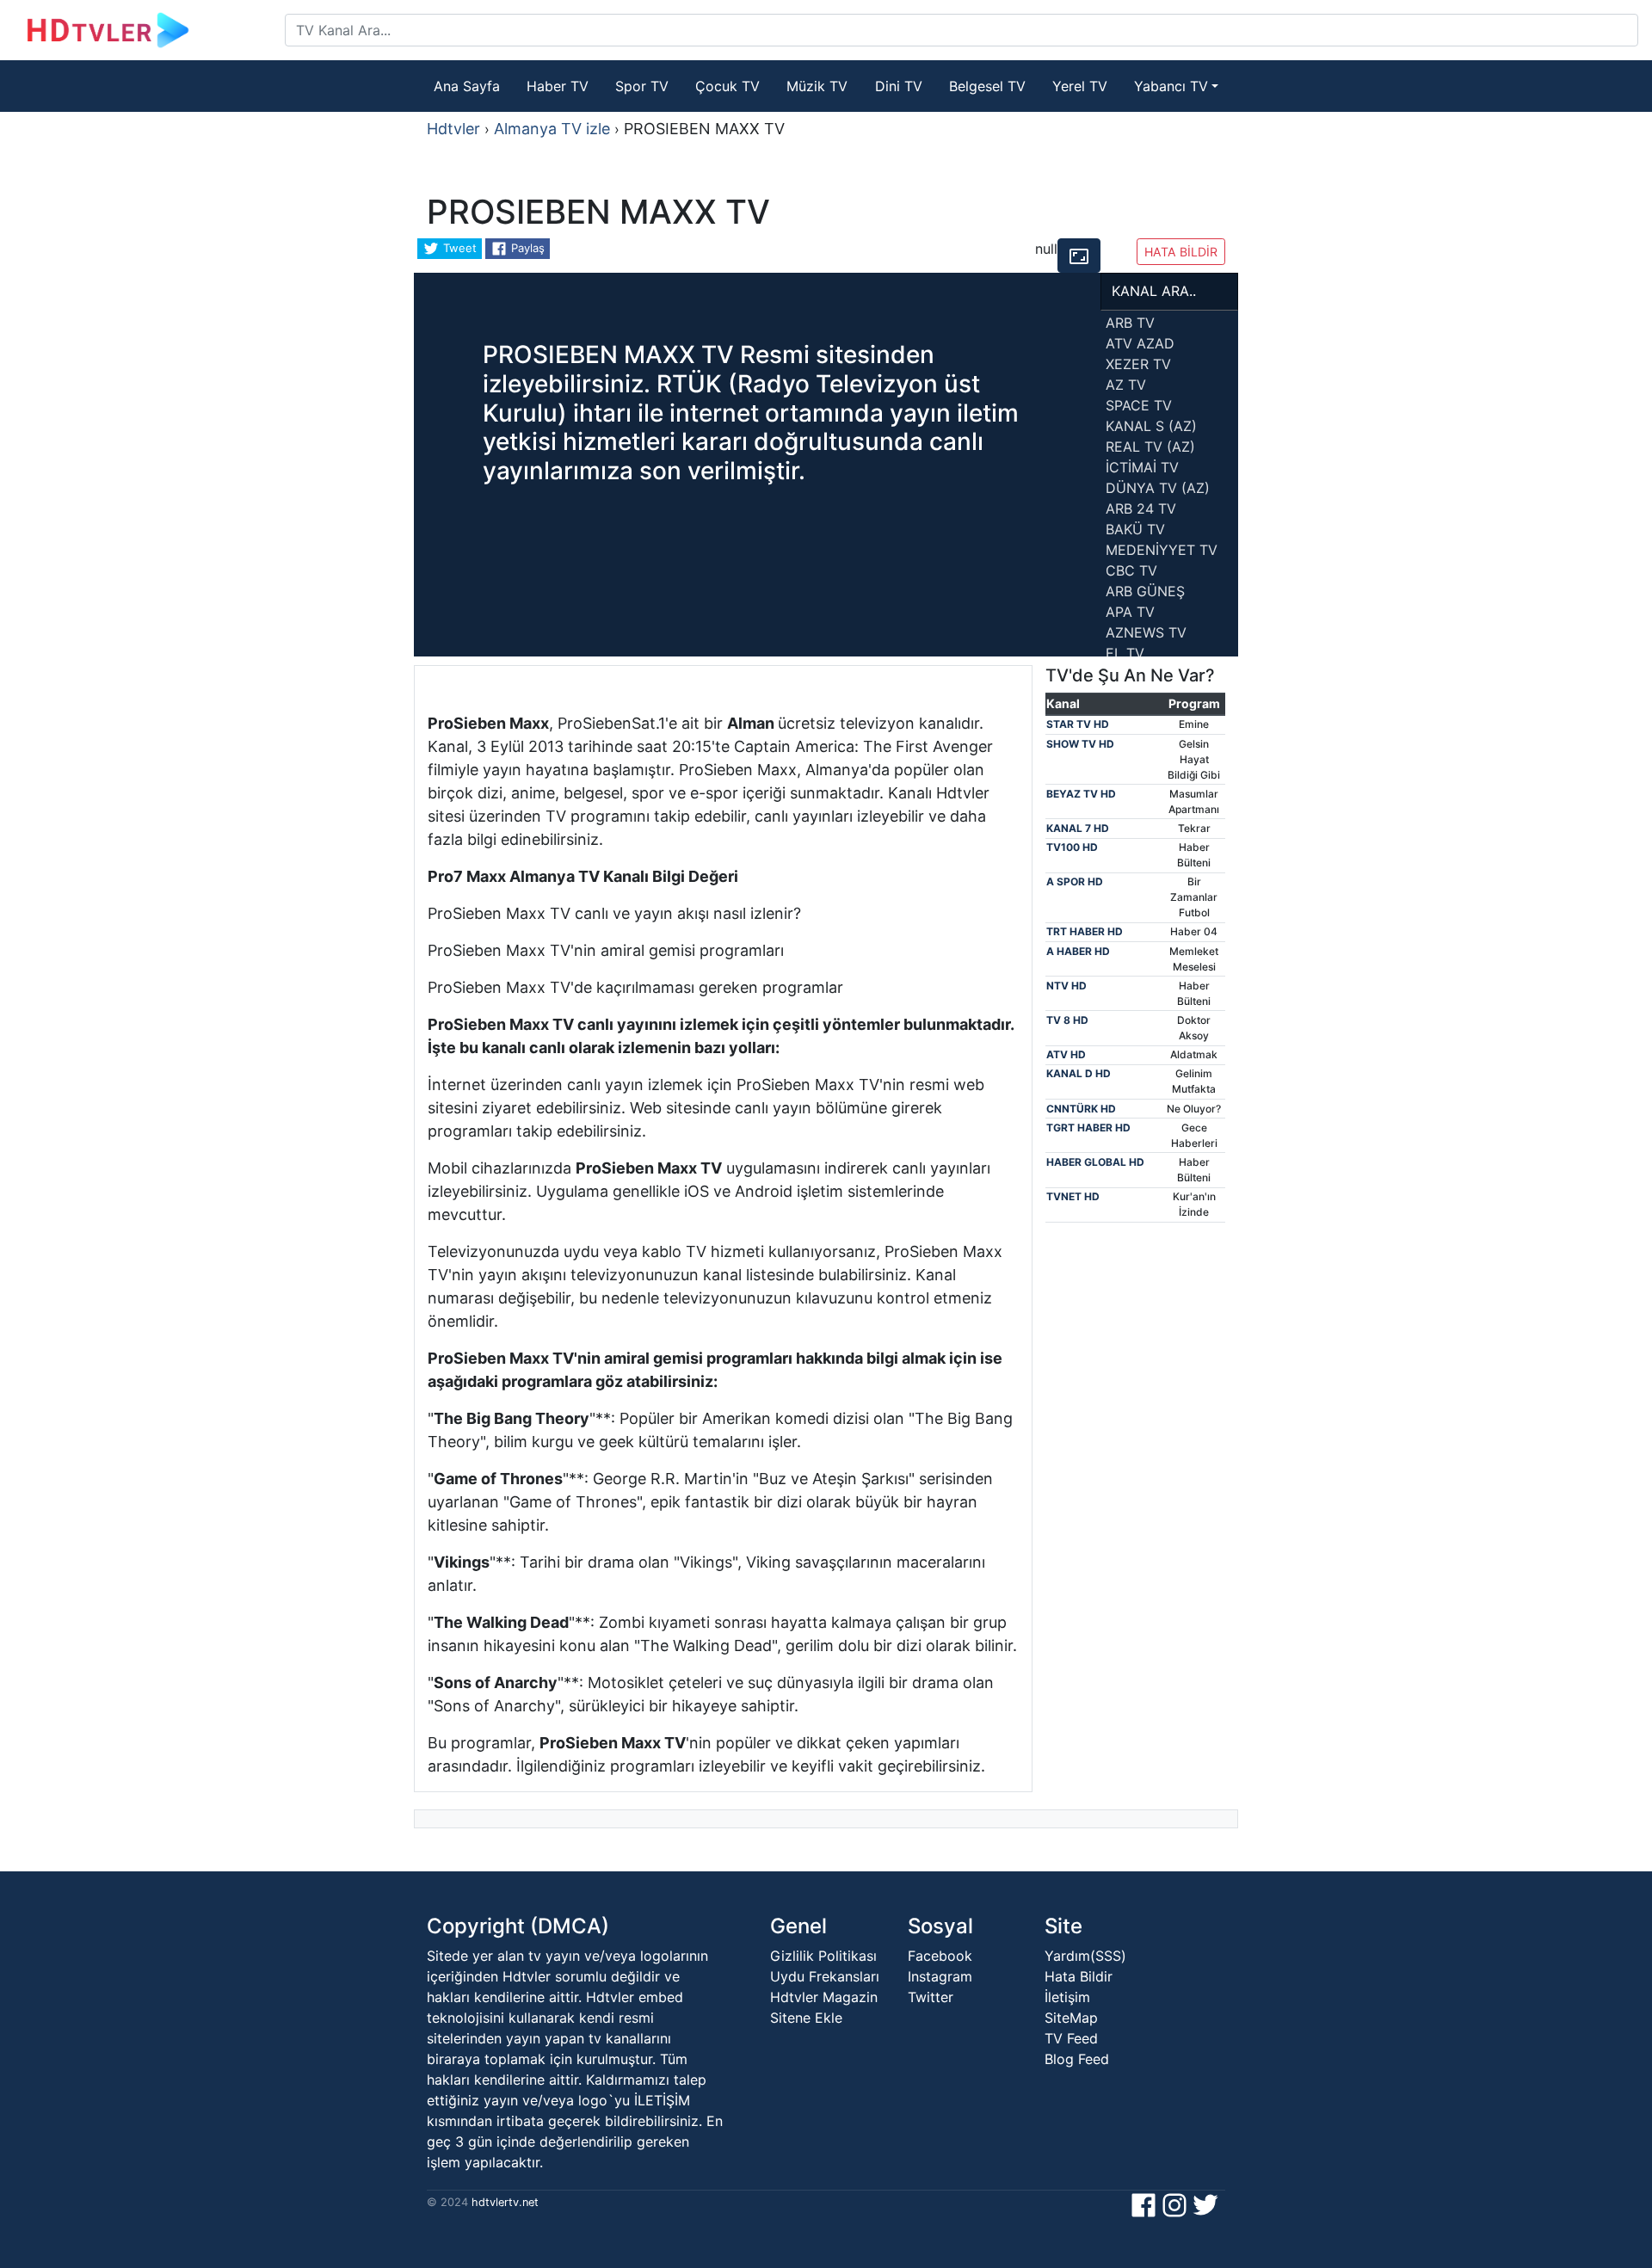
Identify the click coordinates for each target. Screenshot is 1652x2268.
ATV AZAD (1140, 343)
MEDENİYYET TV (1162, 550)
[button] (1079, 256)
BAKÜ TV (1135, 529)
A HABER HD (1078, 951)
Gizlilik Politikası (823, 1956)
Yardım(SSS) (1085, 1956)
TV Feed (1071, 2038)
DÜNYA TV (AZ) (1158, 488)
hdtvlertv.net (503, 2202)
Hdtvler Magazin (824, 1997)
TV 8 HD (1067, 1020)
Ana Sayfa (467, 86)
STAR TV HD (1078, 724)
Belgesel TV (987, 86)
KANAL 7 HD (1078, 828)
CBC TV (1131, 570)
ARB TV (1130, 323)
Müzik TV (817, 86)
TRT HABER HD (1085, 931)
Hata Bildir (1079, 1976)
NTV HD (1066, 986)
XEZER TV (1138, 364)
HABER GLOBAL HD (1095, 1162)
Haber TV (558, 86)
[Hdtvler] (149, 30)
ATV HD (1066, 1054)
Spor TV (642, 86)
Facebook (940, 1956)
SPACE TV (1139, 405)
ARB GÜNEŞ (1145, 591)
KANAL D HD (1079, 1073)
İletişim (1067, 1997)
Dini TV (899, 86)
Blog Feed (1077, 2059)
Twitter (931, 1997)
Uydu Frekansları (825, 1976)
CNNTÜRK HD (1081, 1109)
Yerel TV (1080, 86)
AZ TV (1126, 385)
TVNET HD (1073, 1196)
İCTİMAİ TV (1142, 467)
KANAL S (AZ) (1151, 426)
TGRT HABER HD (1088, 1128)
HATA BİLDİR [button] (1181, 252)
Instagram (940, 1976)
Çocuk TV (727, 86)
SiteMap (1071, 2018)
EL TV (1125, 653)
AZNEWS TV (1146, 632)
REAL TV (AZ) (1150, 447)
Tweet (458, 248)
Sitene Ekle (806, 2018)
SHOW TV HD (1080, 744)
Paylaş (526, 248)
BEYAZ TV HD (1081, 794)
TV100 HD (1072, 847)
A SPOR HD (1075, 881)
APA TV (1130, 612)
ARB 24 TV (1141, 508)
